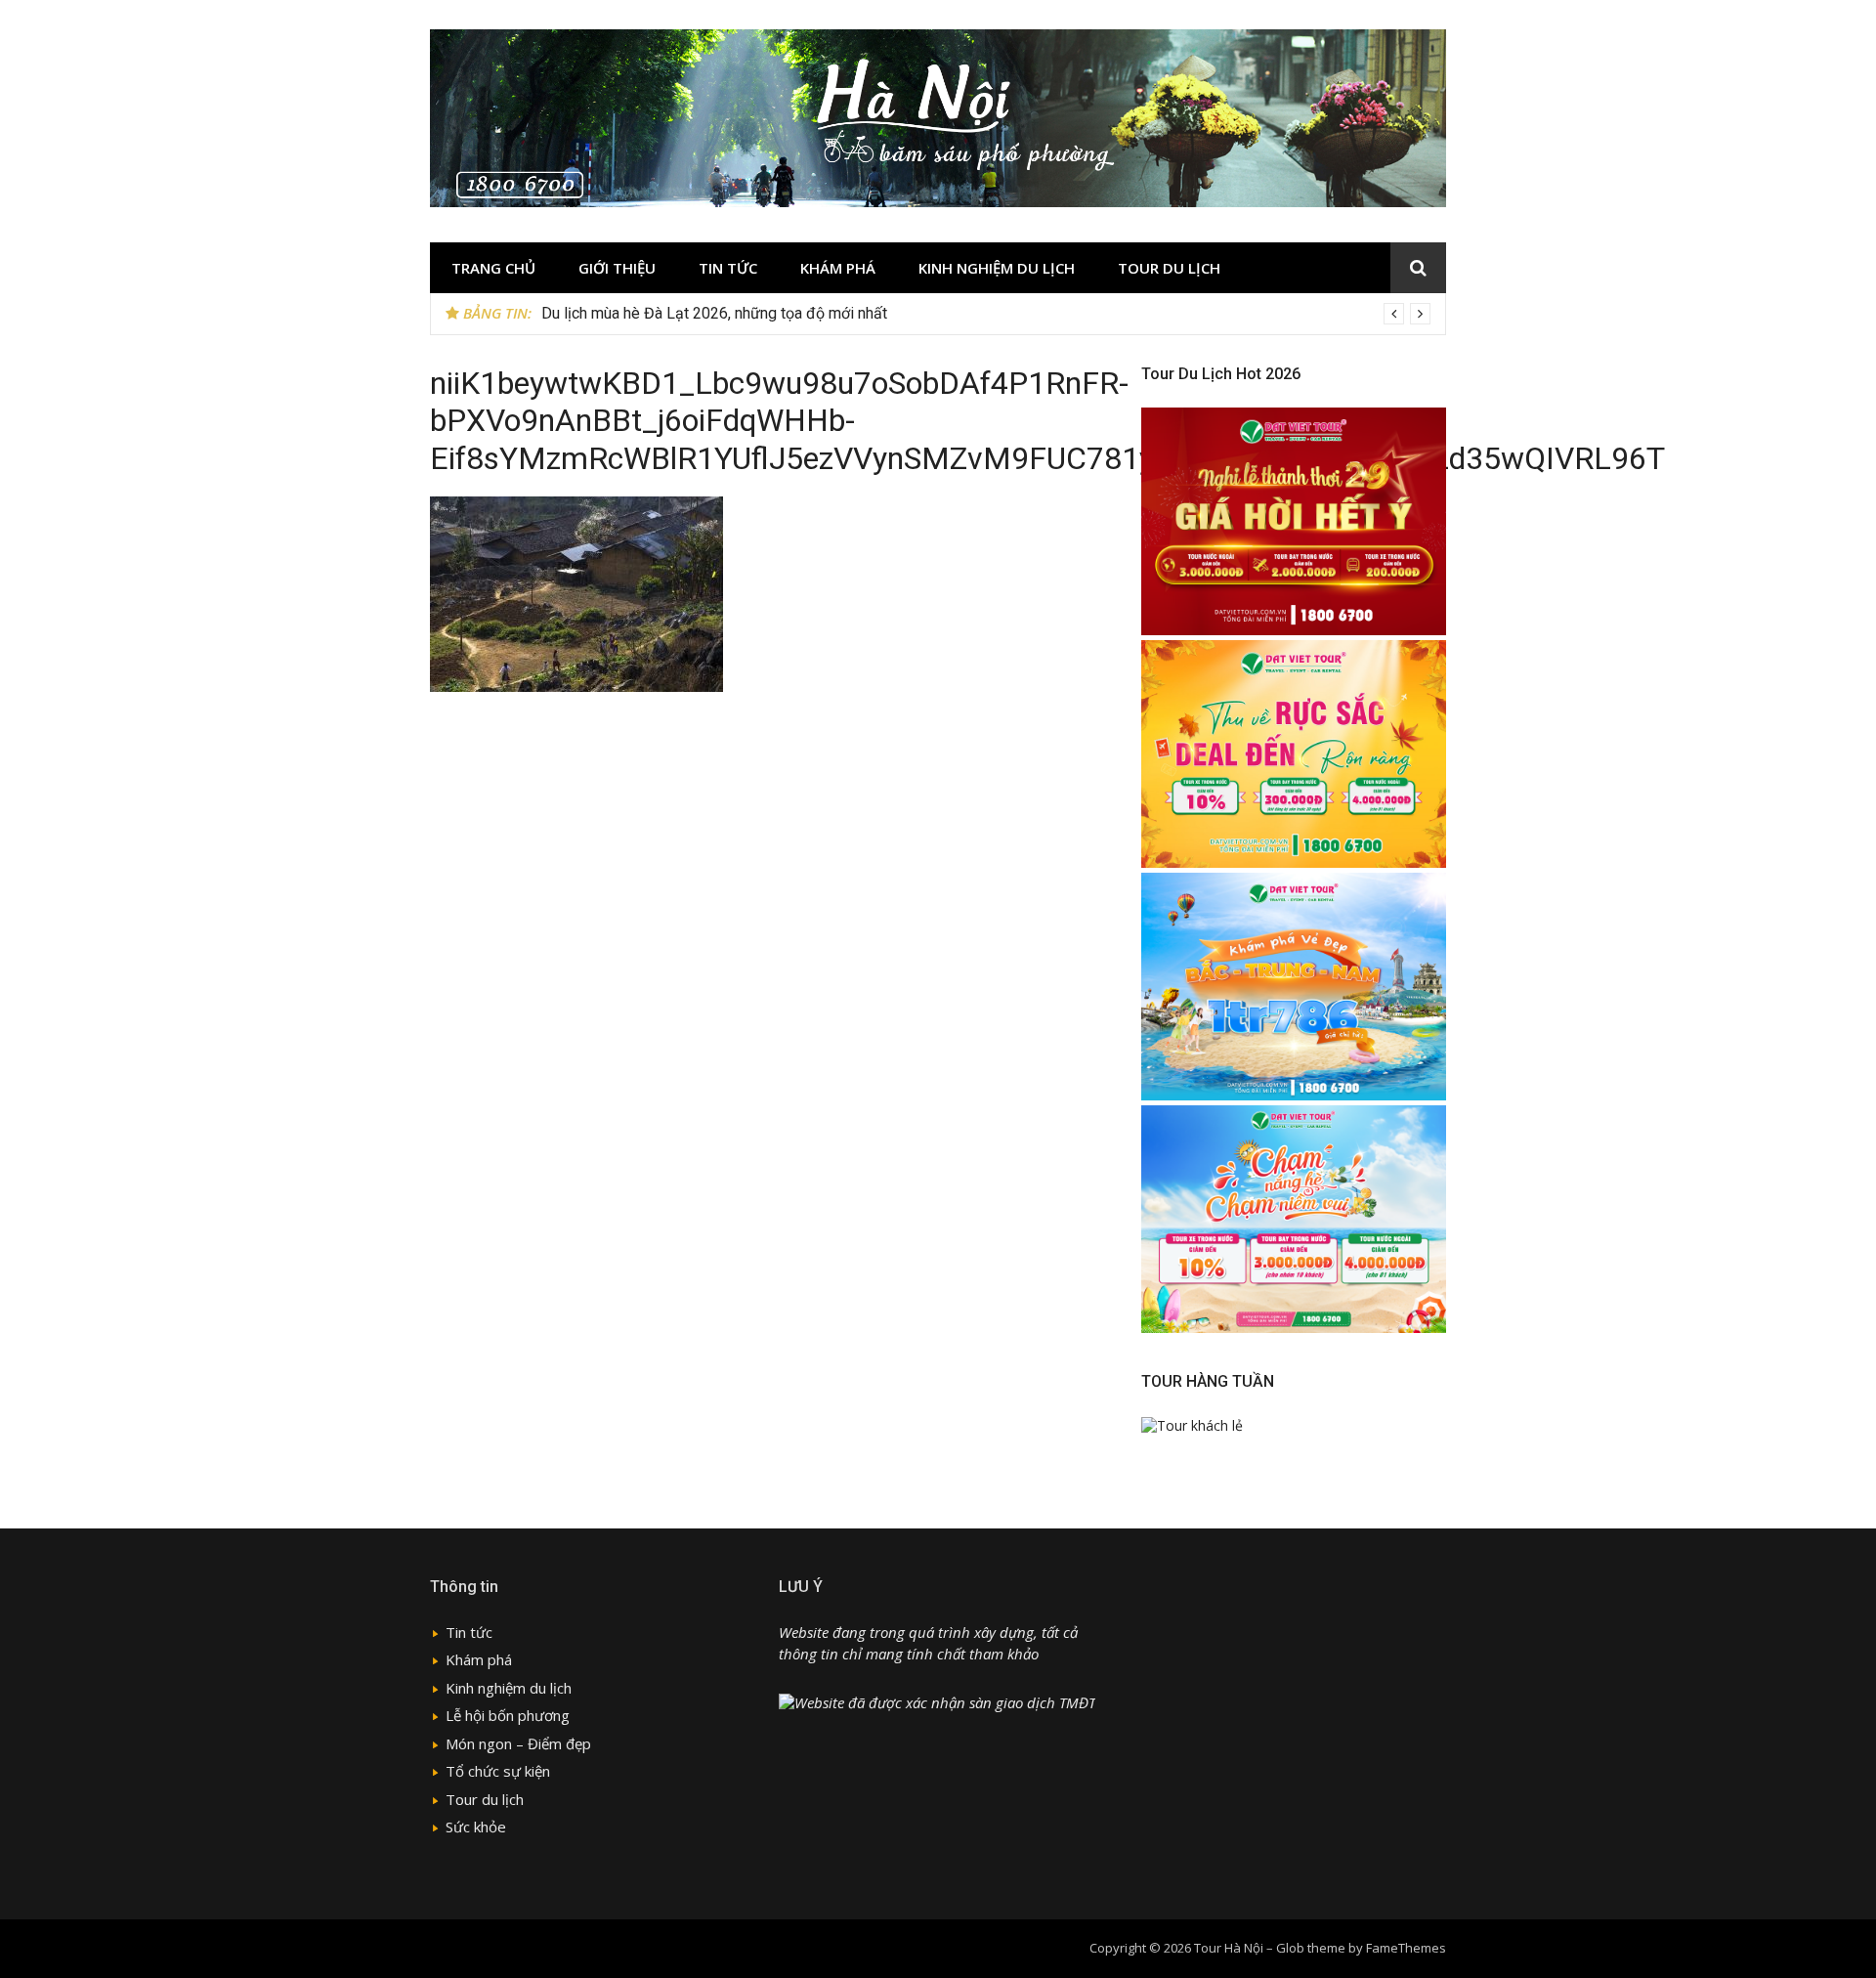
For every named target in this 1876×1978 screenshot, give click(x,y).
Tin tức (728, 268)
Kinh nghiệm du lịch (997, 268)
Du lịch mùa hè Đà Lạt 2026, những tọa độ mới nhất (714, 313)
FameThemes (1406, 1948)
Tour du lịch (1169, 268)
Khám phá (838, 268)
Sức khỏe (476, 1827)
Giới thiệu (617, 268)
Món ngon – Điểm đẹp (518, 1743)
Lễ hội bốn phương (508, 1715)
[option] (986, 314)
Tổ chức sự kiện (498, 1771)
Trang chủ (493, 268)
